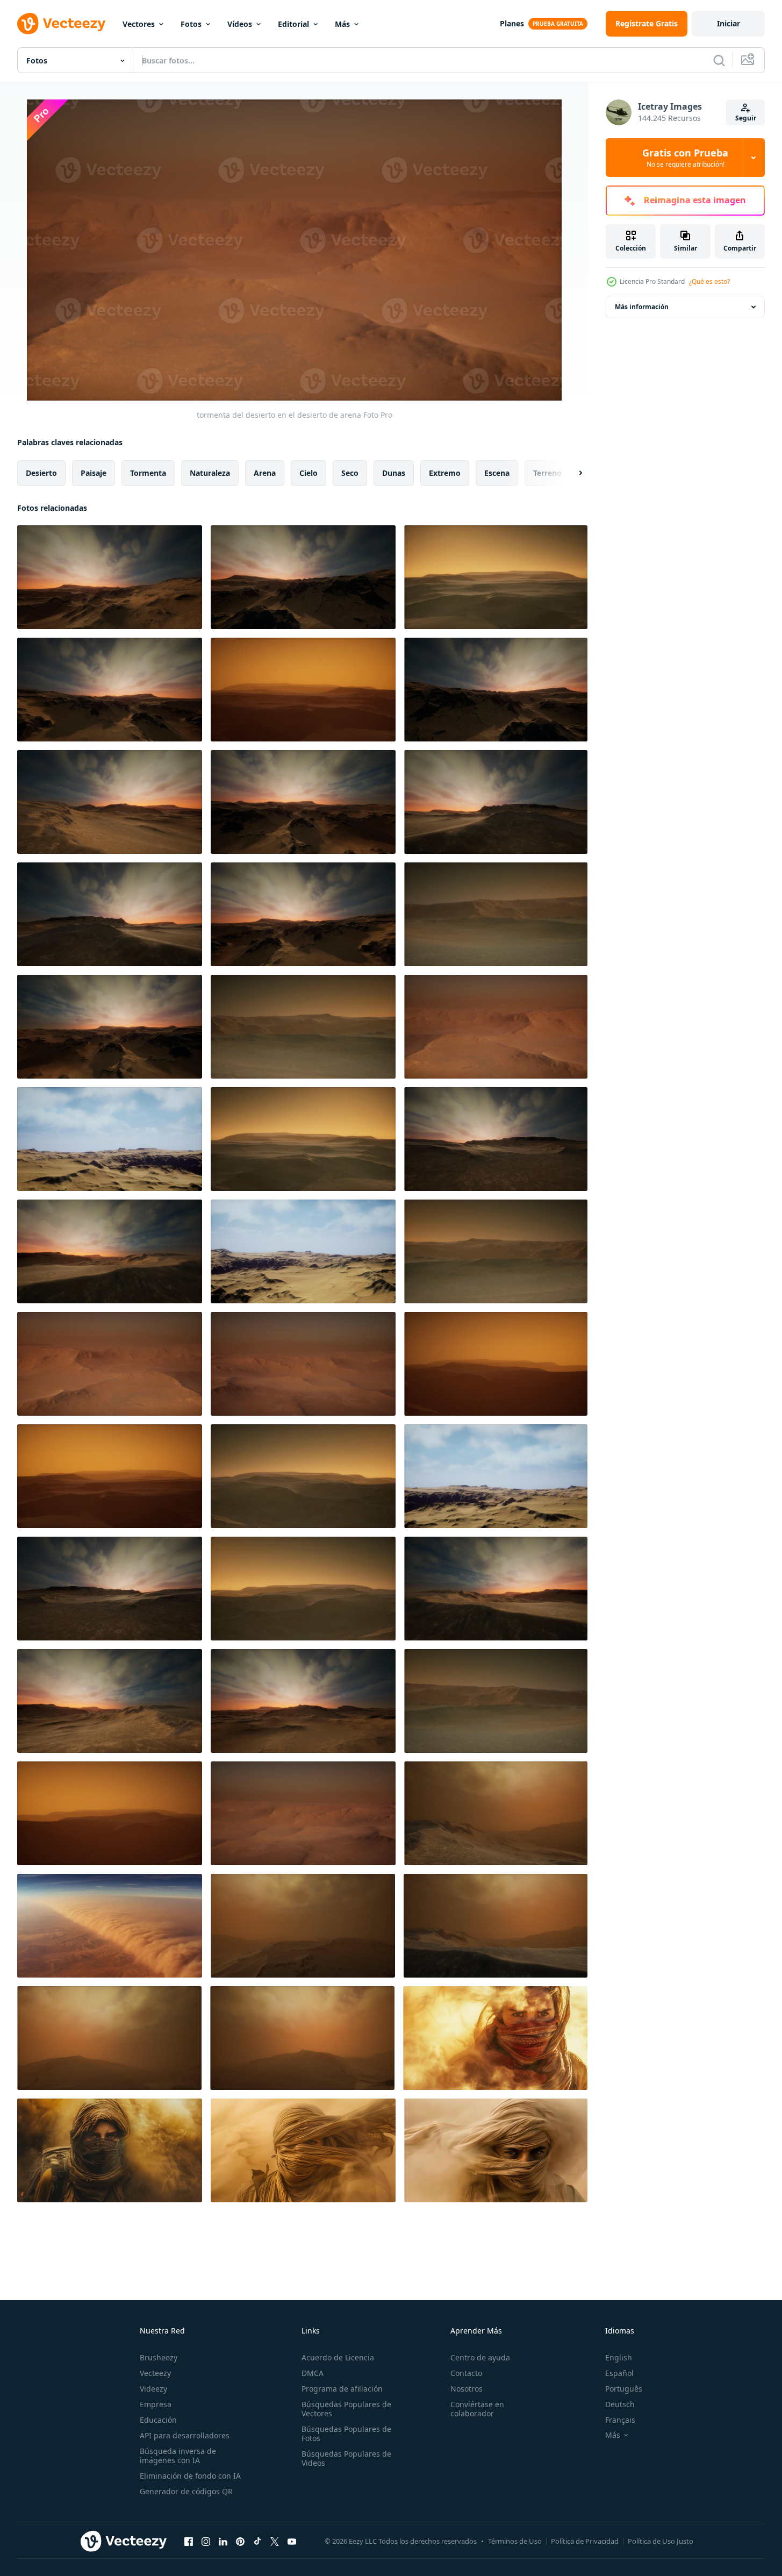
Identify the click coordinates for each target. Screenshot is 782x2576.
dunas (394, 473)
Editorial (293, 24)
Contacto (466, 2373)
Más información (642, 307)
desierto (41, 473)
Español (619, 2373)
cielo (309, 473)
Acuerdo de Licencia (338, 2357)
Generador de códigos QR (186, 2491)
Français (620, 2420)
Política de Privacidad (585, 2541)
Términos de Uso (515, 2541)
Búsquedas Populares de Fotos (346, 2434)
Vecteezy (155, 2373)
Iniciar (729, 23)
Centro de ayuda (480, 2357)
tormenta (148, 473)
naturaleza (210, 473)
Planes (512, 23)
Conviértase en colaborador (477, 2409)
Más (342, 24)
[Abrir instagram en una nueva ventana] (206, 2541)
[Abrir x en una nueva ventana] (275, 2541)
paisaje (94, 473)
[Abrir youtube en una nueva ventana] (292, 2541)
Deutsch (620, 2404)
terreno (547, 473)
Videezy (153, 2389)
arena (265, 473)
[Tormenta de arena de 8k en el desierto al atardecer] (496, 1813)
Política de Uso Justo (661, 2541)
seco (350, 473)
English (619, 2357)
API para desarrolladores (185, 2435)
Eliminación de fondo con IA (190, 2476)
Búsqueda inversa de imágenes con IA (178, 2456)
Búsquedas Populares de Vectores (346, 2409)
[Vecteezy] (61, 24)
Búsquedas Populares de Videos (346, 2458)
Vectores (139, 24)
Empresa (156, 2404)
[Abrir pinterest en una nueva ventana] (240, 2541)
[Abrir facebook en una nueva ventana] (189, 2541)
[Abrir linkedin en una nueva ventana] (223, 2541)
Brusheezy (159, 2357)
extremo (445, 473)
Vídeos (240, 24)
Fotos (191, 24)
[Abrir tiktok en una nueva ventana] (257, 2541)
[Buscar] (719, 60)
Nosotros (467, 2389)
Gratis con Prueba (685, 158)
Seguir (746, 118)
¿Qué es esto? (709, 281)
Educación (158, 2420)
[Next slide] (571, 473)
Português (624, 2389)
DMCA (313, 2373)
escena (497, 473)
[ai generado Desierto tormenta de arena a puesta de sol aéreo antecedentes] (110, 1926)
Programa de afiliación (342, 2389)
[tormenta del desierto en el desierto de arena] (110, 577)
